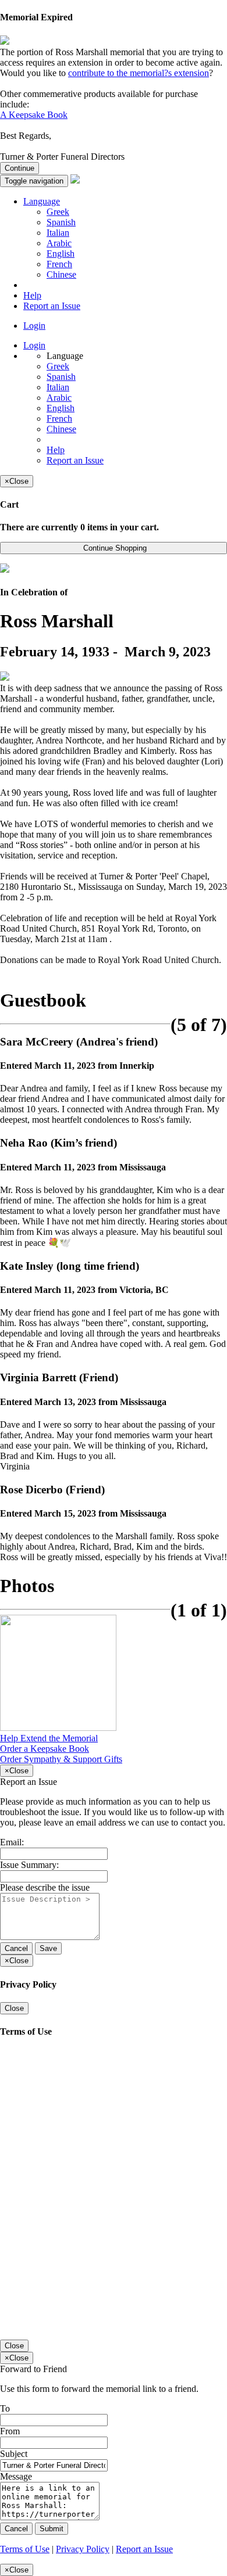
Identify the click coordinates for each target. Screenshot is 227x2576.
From (10, 2431)
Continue (19, 168)
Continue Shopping (114, 548)
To (5, 2408)
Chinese (61, 274)
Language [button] (42, 201)
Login (34, 326)
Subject (14, 2454)
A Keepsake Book (34, 115)
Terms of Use (25, 2549)
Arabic (59, 243)
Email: (12, 1842)
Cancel (16, 1948)
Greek (58, 212)
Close (14, 2008)
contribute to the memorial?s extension (139, 73)
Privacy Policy (83, 2549)
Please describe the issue (45, 1887)
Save (48, 1948)
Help (32, 295)
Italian (58, 233)
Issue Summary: (29, 1865)
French (59, 264)
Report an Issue (52, 306)
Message (16, 2476)
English (61, 254)
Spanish (61, 222)
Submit (52, 2529)
